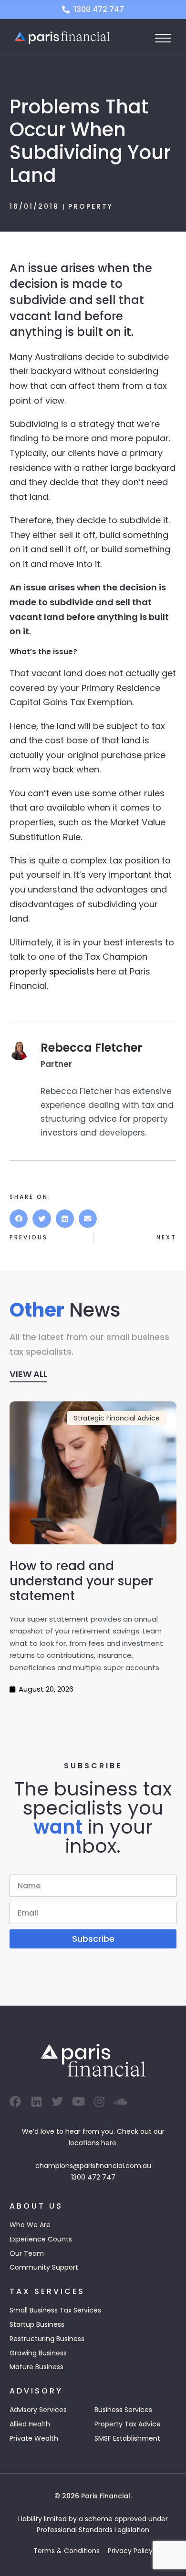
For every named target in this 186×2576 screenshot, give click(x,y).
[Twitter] (57, 2101)
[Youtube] (78, 2101)
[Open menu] (163, 38)
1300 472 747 (93, 2177)
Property (91, 206)
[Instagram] (99, 2101)
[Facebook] (15, 2101)
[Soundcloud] (120, 2101)
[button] (19, 1218)
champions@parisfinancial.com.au (93, 2166)
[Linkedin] (36, 2101)
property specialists (52, 971)
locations (84, 2143)
